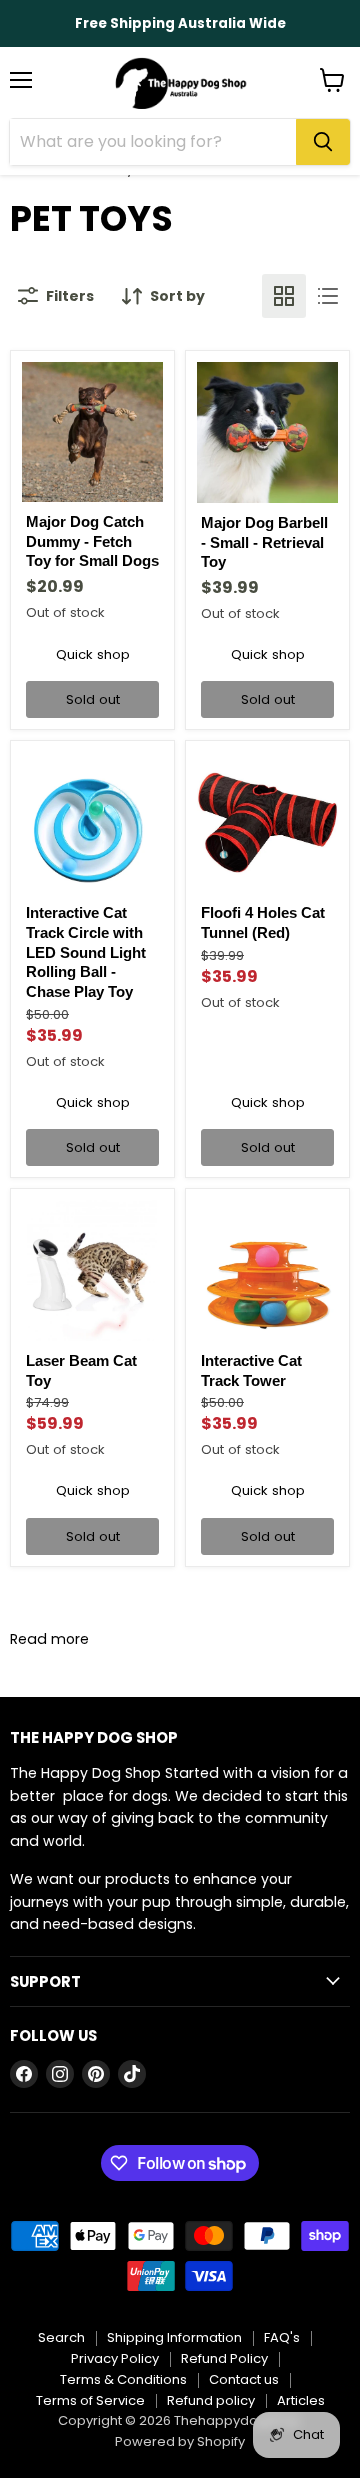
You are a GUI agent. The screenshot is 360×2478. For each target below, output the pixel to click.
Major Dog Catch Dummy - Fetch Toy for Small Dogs (92, 541)
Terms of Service (90, 2400)
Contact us (244, 2379)
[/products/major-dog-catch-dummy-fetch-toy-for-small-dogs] (92, 432)
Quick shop (93, 654)
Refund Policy (224, 2358)
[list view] (328, 296)
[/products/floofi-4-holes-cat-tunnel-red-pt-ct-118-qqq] (267, 822)
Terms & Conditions (123, 2379)
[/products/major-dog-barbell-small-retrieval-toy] (267, 432)
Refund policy (211, 2400)
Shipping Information (174, 2337)
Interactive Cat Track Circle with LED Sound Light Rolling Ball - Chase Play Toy (86, 952)
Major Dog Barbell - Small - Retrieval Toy (264, 542)
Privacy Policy (115, 2358)
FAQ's (282, 2337)
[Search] (323, 142)
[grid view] (284, 296)
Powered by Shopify (180, 2441)
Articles (301, 2400)
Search (61, 2337)
